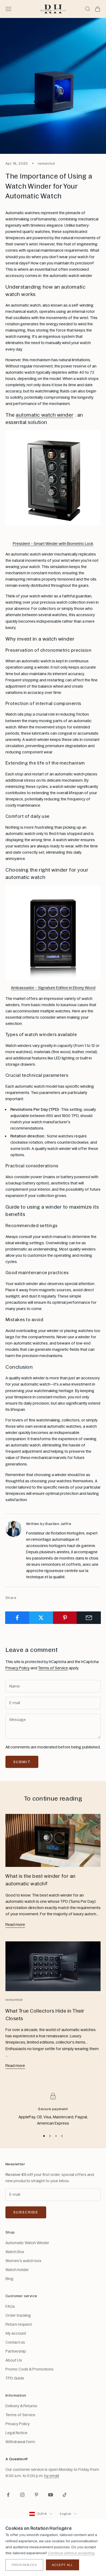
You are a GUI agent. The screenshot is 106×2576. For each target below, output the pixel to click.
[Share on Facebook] (17, 1618)
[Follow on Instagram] (22, 2495)
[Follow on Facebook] (8, 2495)
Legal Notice (16, 2433)
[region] (53, 2110)
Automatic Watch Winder (27, 2243)
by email (52, 2476)
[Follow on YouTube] (51, 2495)
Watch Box (15, 2252)
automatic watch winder (45, 415)
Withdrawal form (20, 2442)
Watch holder (17, 2270)
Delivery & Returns (21, 2406)
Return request (19, 2324)
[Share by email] (89, 1618)
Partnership (16, 2351)
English (66, 2514)
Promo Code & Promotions (29, 2369)
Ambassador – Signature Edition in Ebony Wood (53, 988)
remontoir (47, 163)
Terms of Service (53, 1668)
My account (16, 2333)
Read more (15, 1925)
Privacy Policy (18, 1668)
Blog (10, 2279)
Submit (22, 1762)
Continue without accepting (71, 2553)
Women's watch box (23, 2261)
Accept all (63, 2565)
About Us (14, 2360)
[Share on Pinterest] (65, 1618)
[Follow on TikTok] (65, 2495)
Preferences (24, 2565)
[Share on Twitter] (41, 1618)
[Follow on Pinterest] (36, 2495)
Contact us (15, 2342)
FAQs (10, 2306)
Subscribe (26, 2212)
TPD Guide (15, 2378)
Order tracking (18, 2315)
